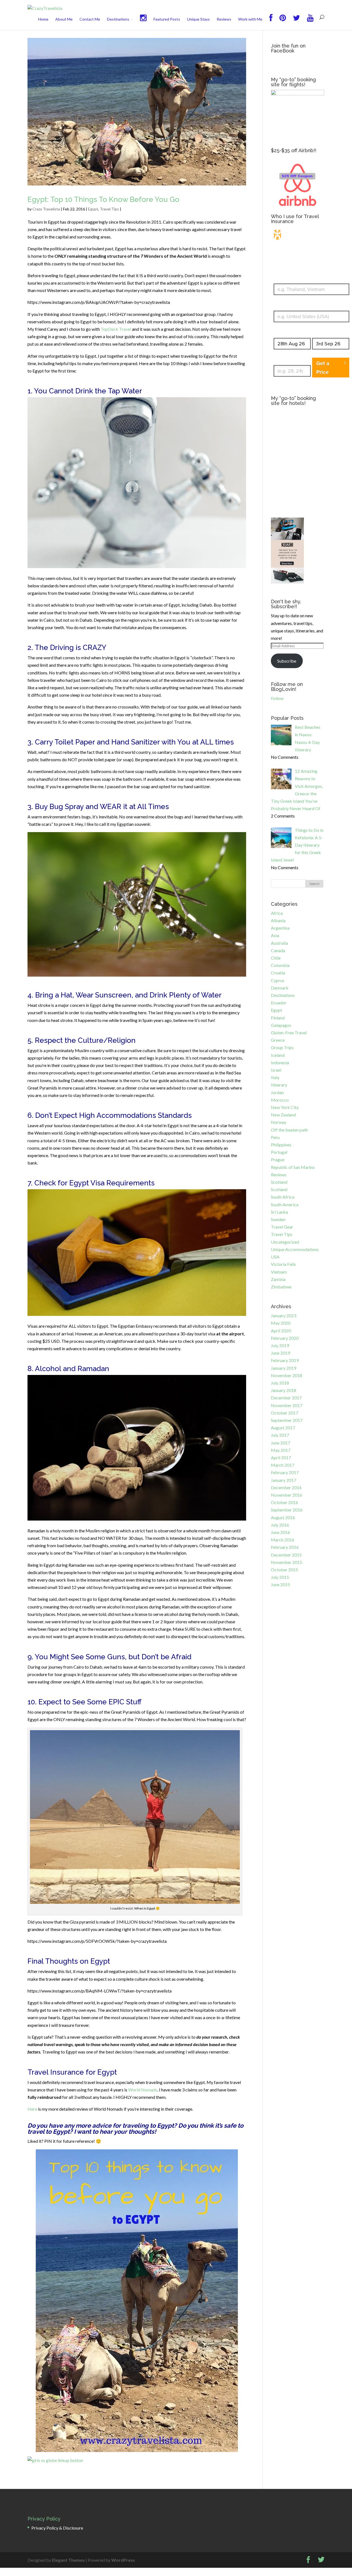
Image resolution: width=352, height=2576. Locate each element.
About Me (64, 19)
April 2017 (281, 1457)
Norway (279, 1122)
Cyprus (278, 980)
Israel (276, 1070)
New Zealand (283, 1115)
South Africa (283, 1197)
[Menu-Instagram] (143, 22)
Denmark (280, 988)
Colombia (280, 965)
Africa (277, 913)
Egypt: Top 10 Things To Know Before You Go (103, 199)
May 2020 (281, 1323)
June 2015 (280, 1584)
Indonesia (280, 1062)
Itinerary (279, 1085)
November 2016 (287, 1495)
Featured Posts (167, 19)
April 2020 (281, 1331)
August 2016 (283, 1517)
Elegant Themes (68, 2560)
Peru (275, 1137)
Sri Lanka (279, 1212)
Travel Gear (282, 1227)
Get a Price (323, 368)
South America (285, 1204)
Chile (276, 958)
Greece (278, 1040)
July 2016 (280, 1525)
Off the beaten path (289, 1130)
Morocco (280, 1100)
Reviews (224, 19)
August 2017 (283, 1428)
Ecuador (279, 1003)
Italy (275, 1077)
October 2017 (284, 1413)
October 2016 (284, 1502)
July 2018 (280, 1383)
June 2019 (280, 1353)
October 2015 (284, 1570)
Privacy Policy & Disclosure (57, 2528)
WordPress (123, 2560)
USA (275, 1257)
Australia (279, 943)
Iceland (278, 1055)
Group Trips (282, 1047)
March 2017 (283, 1465)
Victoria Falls (283, 1264)
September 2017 (287, 1420)
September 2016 (287, 1510)
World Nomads (143, 2090)
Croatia (278, 973)
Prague (278, 1159)
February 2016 (285, 1547)
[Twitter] (296, 22)
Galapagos (281, 1025)
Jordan (277, 1092)
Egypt (93, 209)
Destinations (118, 19)
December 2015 (286, 1555)
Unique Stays (198, 19)
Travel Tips (109, 209)
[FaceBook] (271, 22)
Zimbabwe (281, 1287)
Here (32, 2109)
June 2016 (280, 1532)
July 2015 (280, 1577)
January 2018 (284, 1390)
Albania (278, 920)
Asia (275, 935)
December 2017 (286, 1398)
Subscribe (287, 661)
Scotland (279, 1182)
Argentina (280, 928)
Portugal (279, 1152)
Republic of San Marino (293, 1167)
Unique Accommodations (295, 1249)
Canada (278, 950)
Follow (277, 698)
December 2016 (286, 1487)
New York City (285, 1107)
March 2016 (283, 1540)
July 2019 (280, 1345)
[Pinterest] (283, 22)
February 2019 (285, 1360)
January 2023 (284, 1315)
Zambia (278, 1279)
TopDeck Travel (116, 329)
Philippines (281, 1145)
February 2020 (285, 1338)
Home (43, 19)
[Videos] (310, 22)
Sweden (278, 1219)
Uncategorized (285, 1242)
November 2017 (287, 1405)
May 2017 (281, 1450)
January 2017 (284, 1480)
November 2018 (287, 1375)
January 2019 (284, 1368)
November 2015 (287, 1562)
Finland (278, 1018)
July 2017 (280, 1435)
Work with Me (250, 19)
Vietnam (279, 1272)
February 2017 (285, 1472)
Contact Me (90, 19)
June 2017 (280, 1443)
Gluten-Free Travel (289, 1033)
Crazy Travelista (46, 209)
